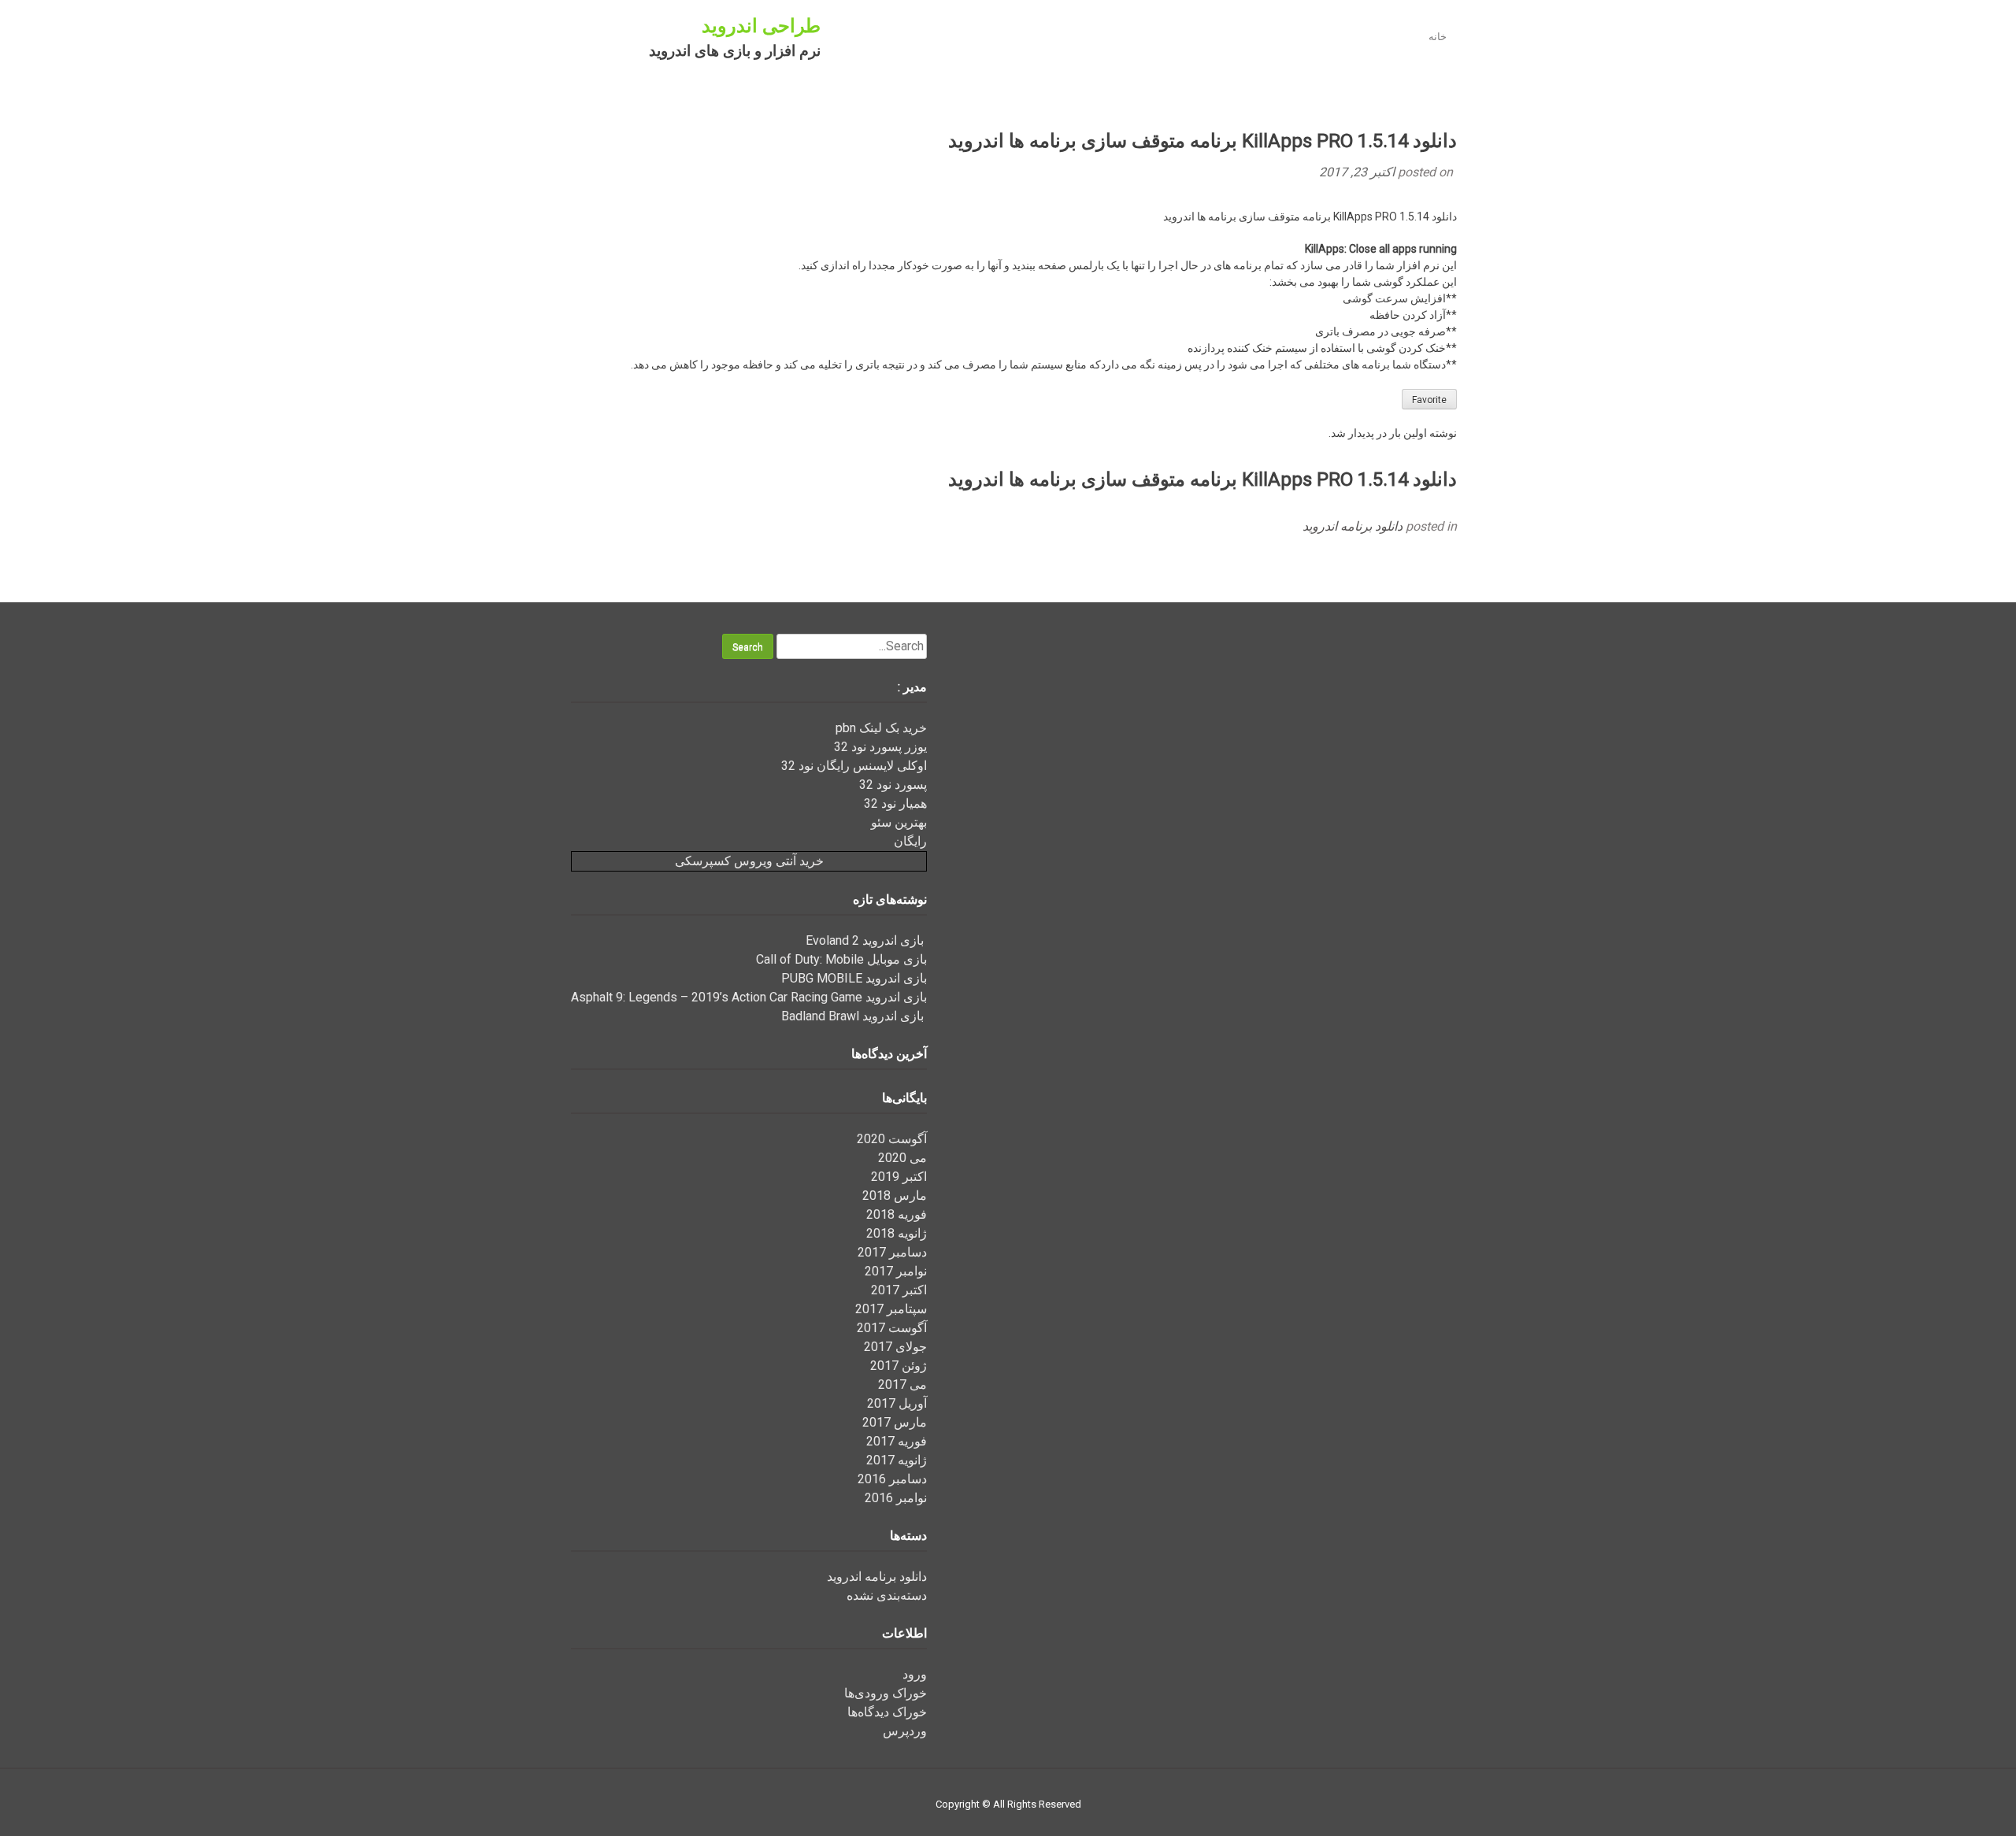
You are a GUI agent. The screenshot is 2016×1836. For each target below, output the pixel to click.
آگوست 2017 (892, 1328)
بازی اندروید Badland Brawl (854, 1016)
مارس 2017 (895, 1422)
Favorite (1429, 400)
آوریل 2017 (897, 1403)
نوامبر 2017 (896, 1271)
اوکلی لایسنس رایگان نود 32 (854, 766)
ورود (915, 1674)
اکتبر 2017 (899, 1290)
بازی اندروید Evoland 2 (866, 940)
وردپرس (905, 1731)
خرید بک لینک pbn (881, 728)
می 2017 (902, 1384)
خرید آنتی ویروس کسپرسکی (749, 861)
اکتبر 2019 (899, 1177)
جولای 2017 (895, 1347)
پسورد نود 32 (893, 785)
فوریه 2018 (897, 1214)
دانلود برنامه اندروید (1353, 526)
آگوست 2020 (892, 1139)
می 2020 (902, 1158)
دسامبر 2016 (892, 1479)
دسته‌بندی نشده (887, 1595)
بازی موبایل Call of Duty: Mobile (841, 959)
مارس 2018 (895, 1196)
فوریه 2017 (897, 1441)
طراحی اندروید (761, 26)
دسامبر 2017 (892, 1252)
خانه (1438, 37)
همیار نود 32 (895, 803)
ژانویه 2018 (897, 1233)
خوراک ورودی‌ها (886, 1693)
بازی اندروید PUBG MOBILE (854, 978)
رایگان (910, 841)
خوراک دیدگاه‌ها (887, 1712)
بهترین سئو (899, 822)
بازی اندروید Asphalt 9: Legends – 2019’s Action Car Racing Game (749, 997)
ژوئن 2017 (899, 1366)
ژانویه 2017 (897, 1460)
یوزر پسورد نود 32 (880, 747)
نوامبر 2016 (896, 1498)
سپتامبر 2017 (891, 1309)
